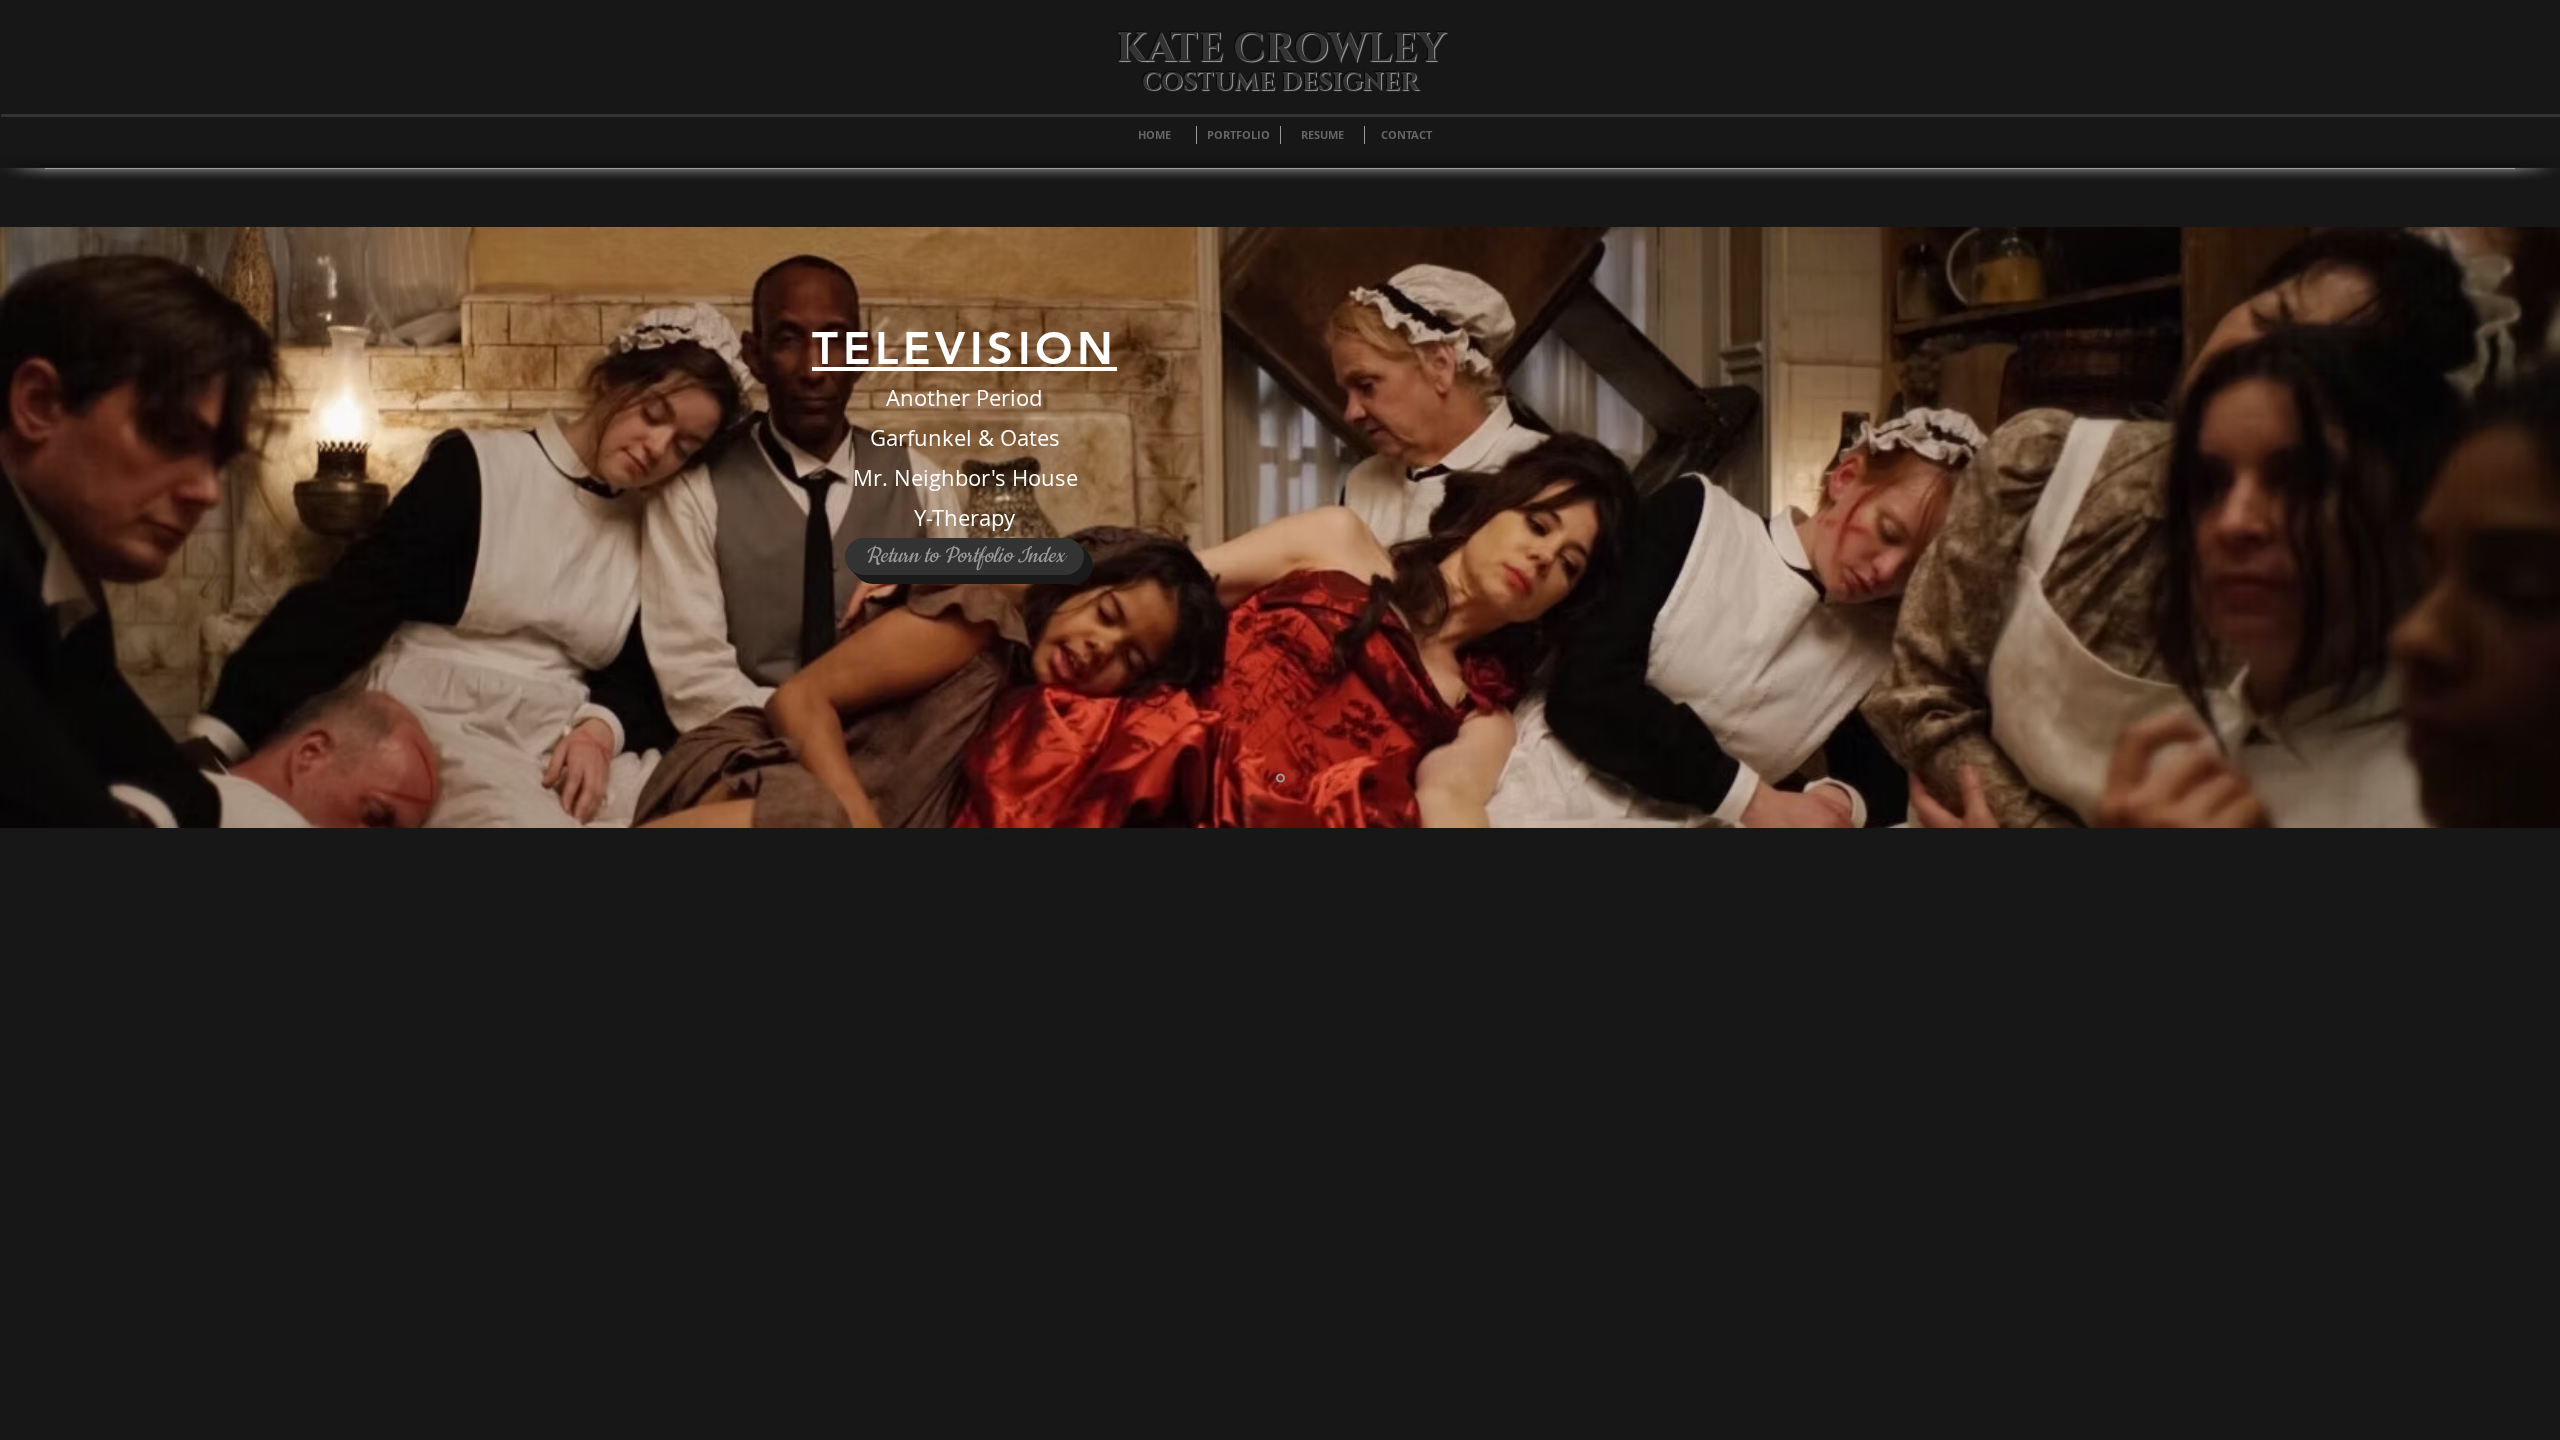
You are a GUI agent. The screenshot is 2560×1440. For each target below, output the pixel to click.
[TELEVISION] (1280, 778)
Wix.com (1203, 838)
